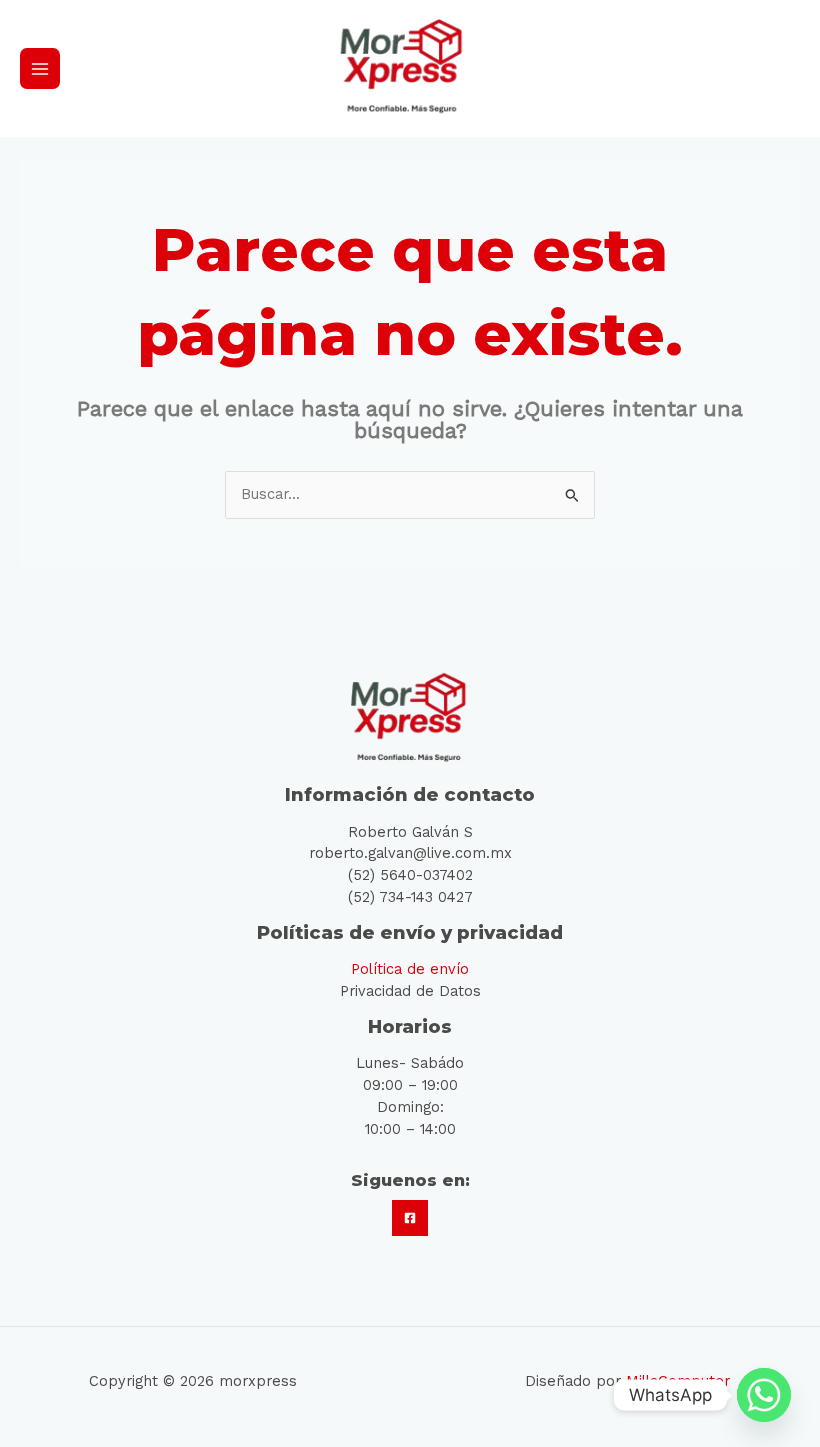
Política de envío (410, 969)
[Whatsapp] (764, 1395)
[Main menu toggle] (40, 68)
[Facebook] (410, 1218)
